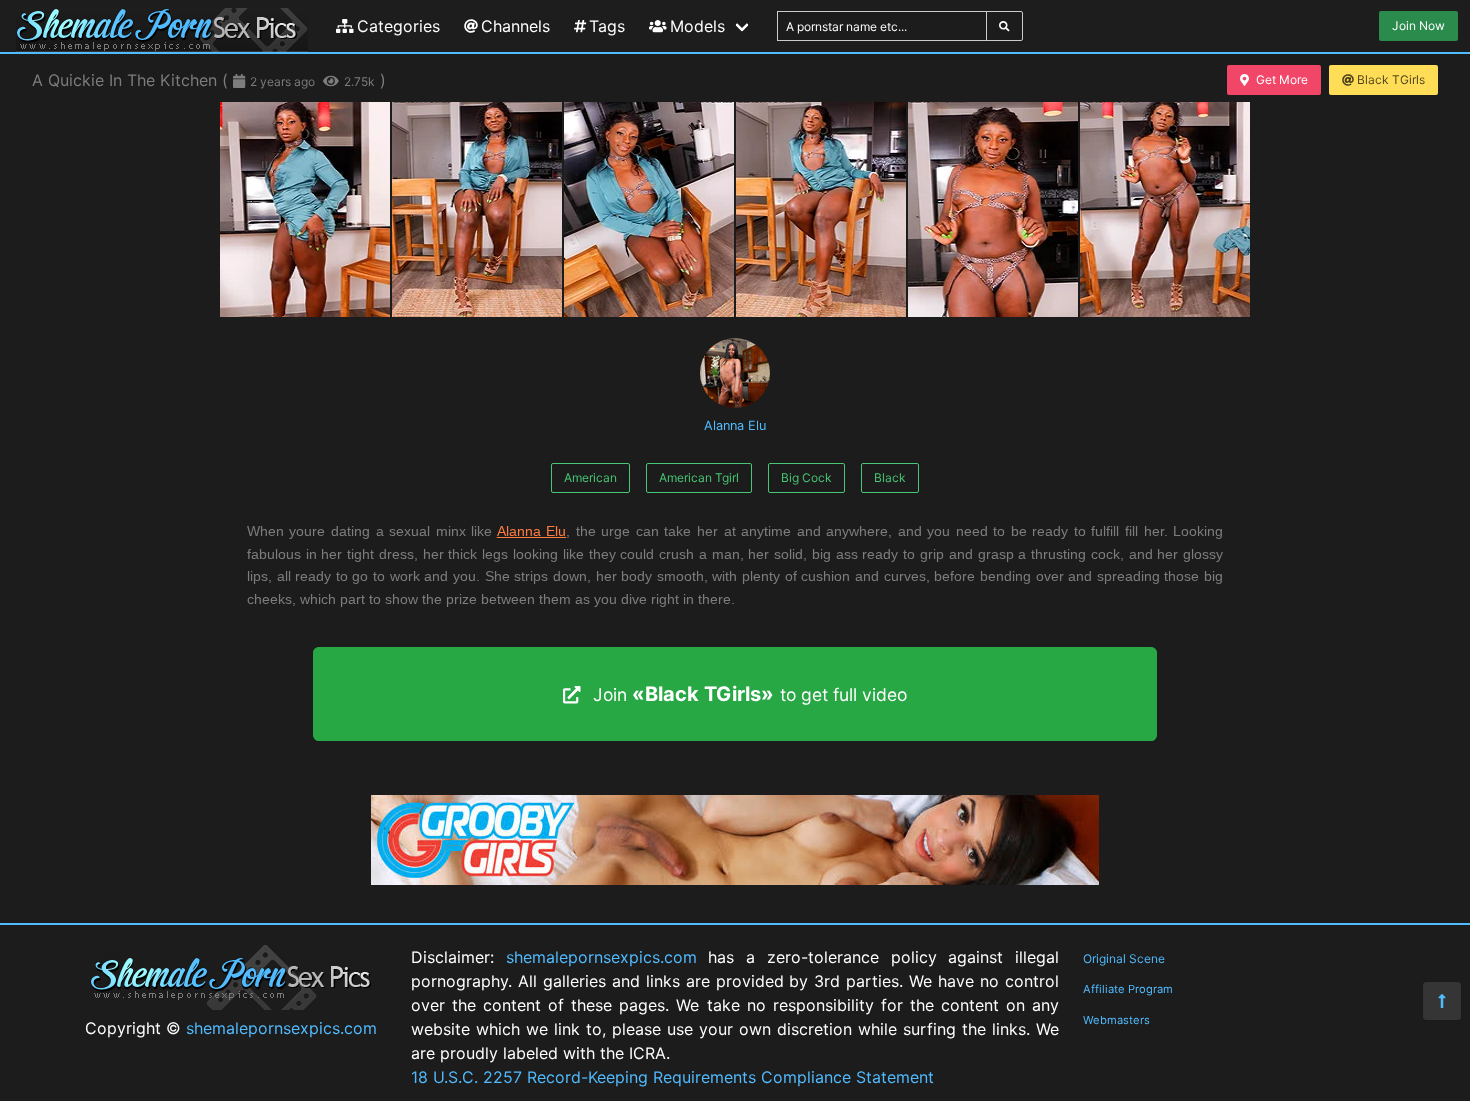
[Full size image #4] (993, 209)
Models (697, 26)
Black (890, 477)
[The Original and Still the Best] (735, 879)
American (590, 477)
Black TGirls (1391, 79)
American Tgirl (699, 477)
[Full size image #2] (649, 209)
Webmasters (1116, 1020)
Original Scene (1124, 958)
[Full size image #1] (477, 209)
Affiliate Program (1128, 989)
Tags (607, 26)
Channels (515, 26)
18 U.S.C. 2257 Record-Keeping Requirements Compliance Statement (672, 1077)
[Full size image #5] (1165, 209)
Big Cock (806, 477)
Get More (1282, 79)
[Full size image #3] (821, 209)
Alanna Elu (735, 425)
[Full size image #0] (305, 209)
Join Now (1418, 25)
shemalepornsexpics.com (281, 1028)
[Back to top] (1442, 1001)
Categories (398, 26)
